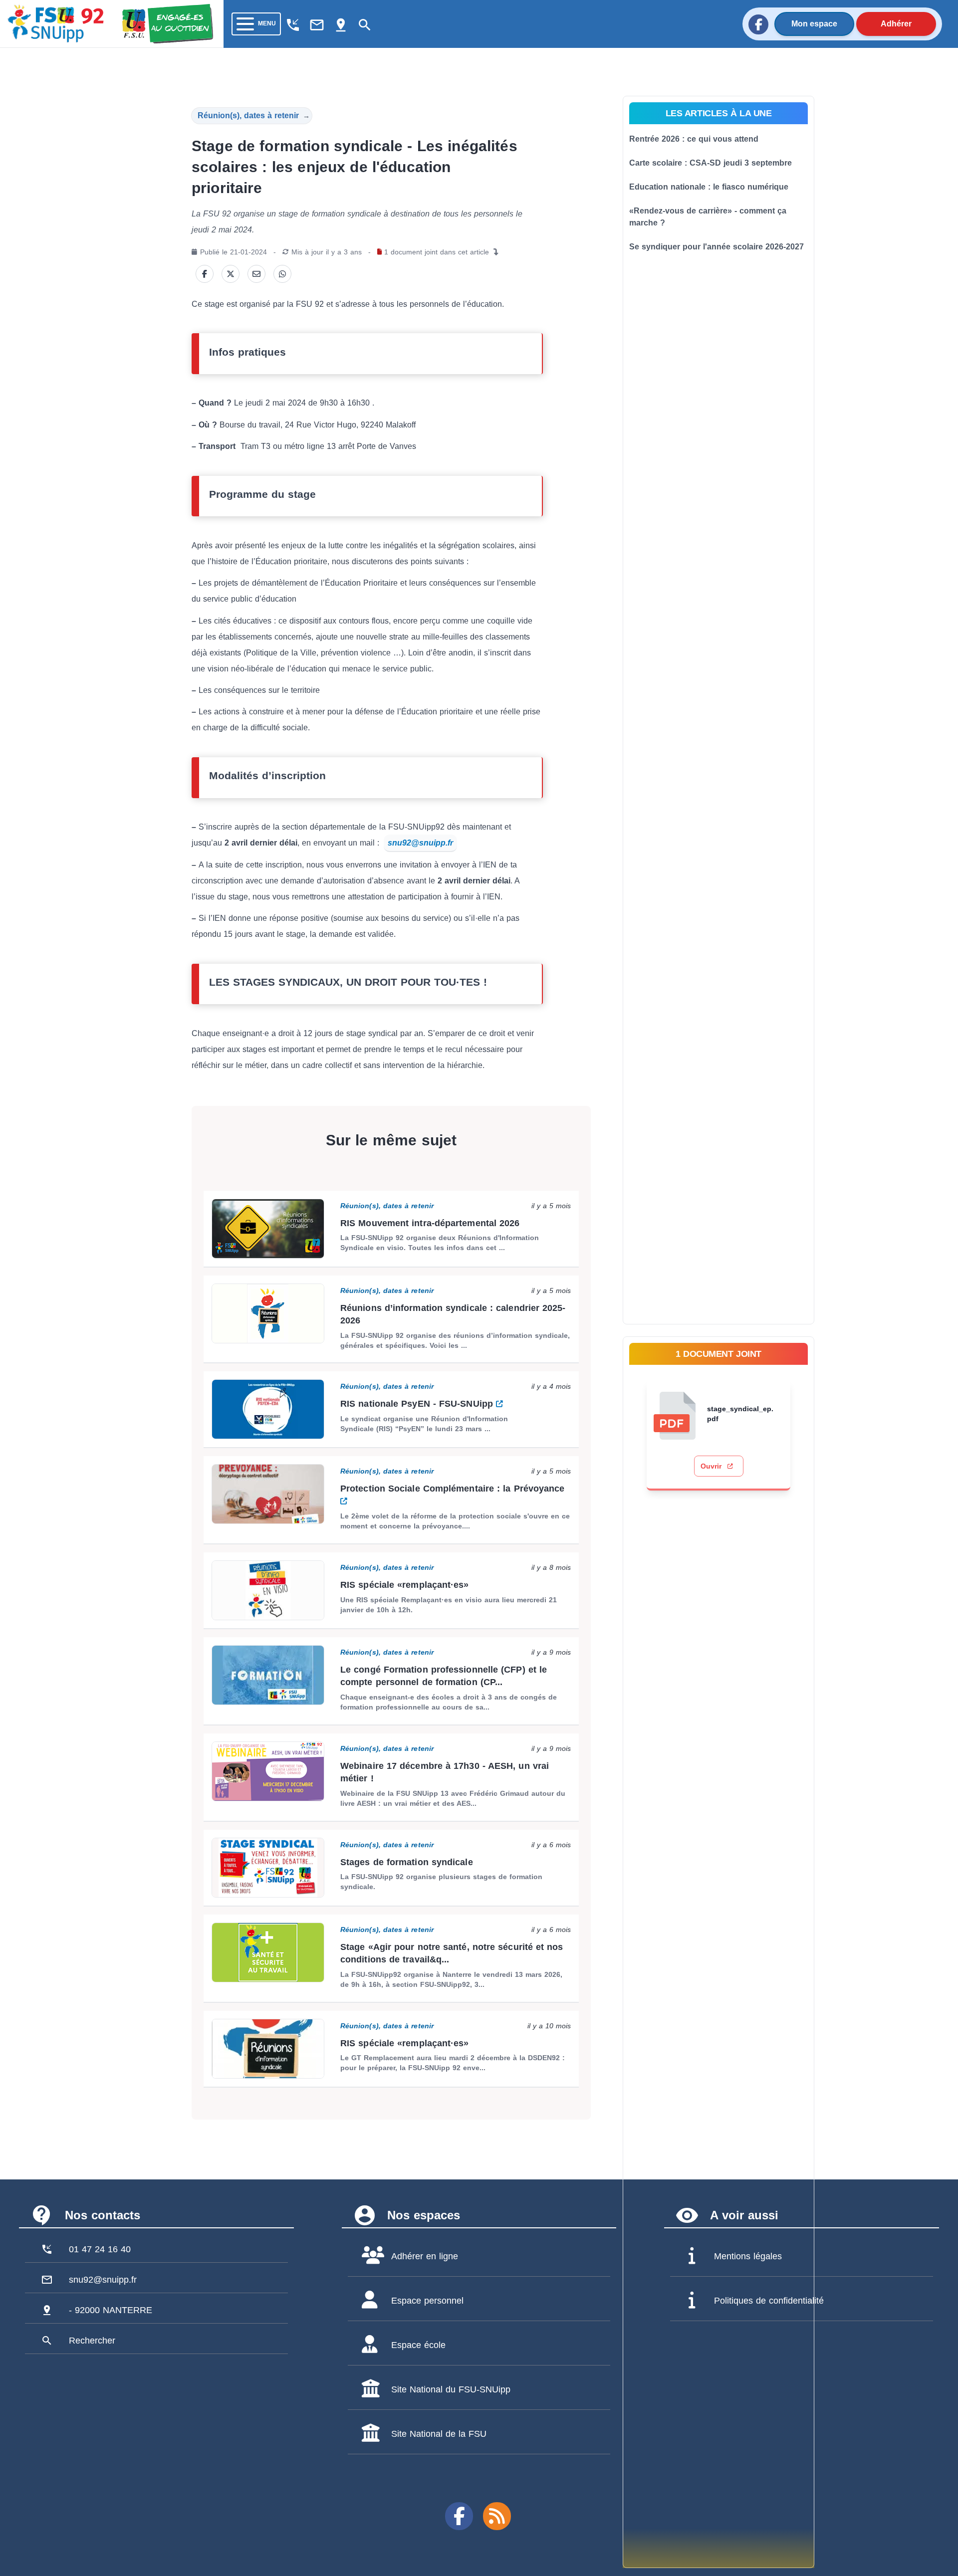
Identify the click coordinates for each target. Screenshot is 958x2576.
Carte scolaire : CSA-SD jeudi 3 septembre (711, 163)
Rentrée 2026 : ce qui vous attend (694, 139)
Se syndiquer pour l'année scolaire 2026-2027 (717, 247)
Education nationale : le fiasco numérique (709, 187)
